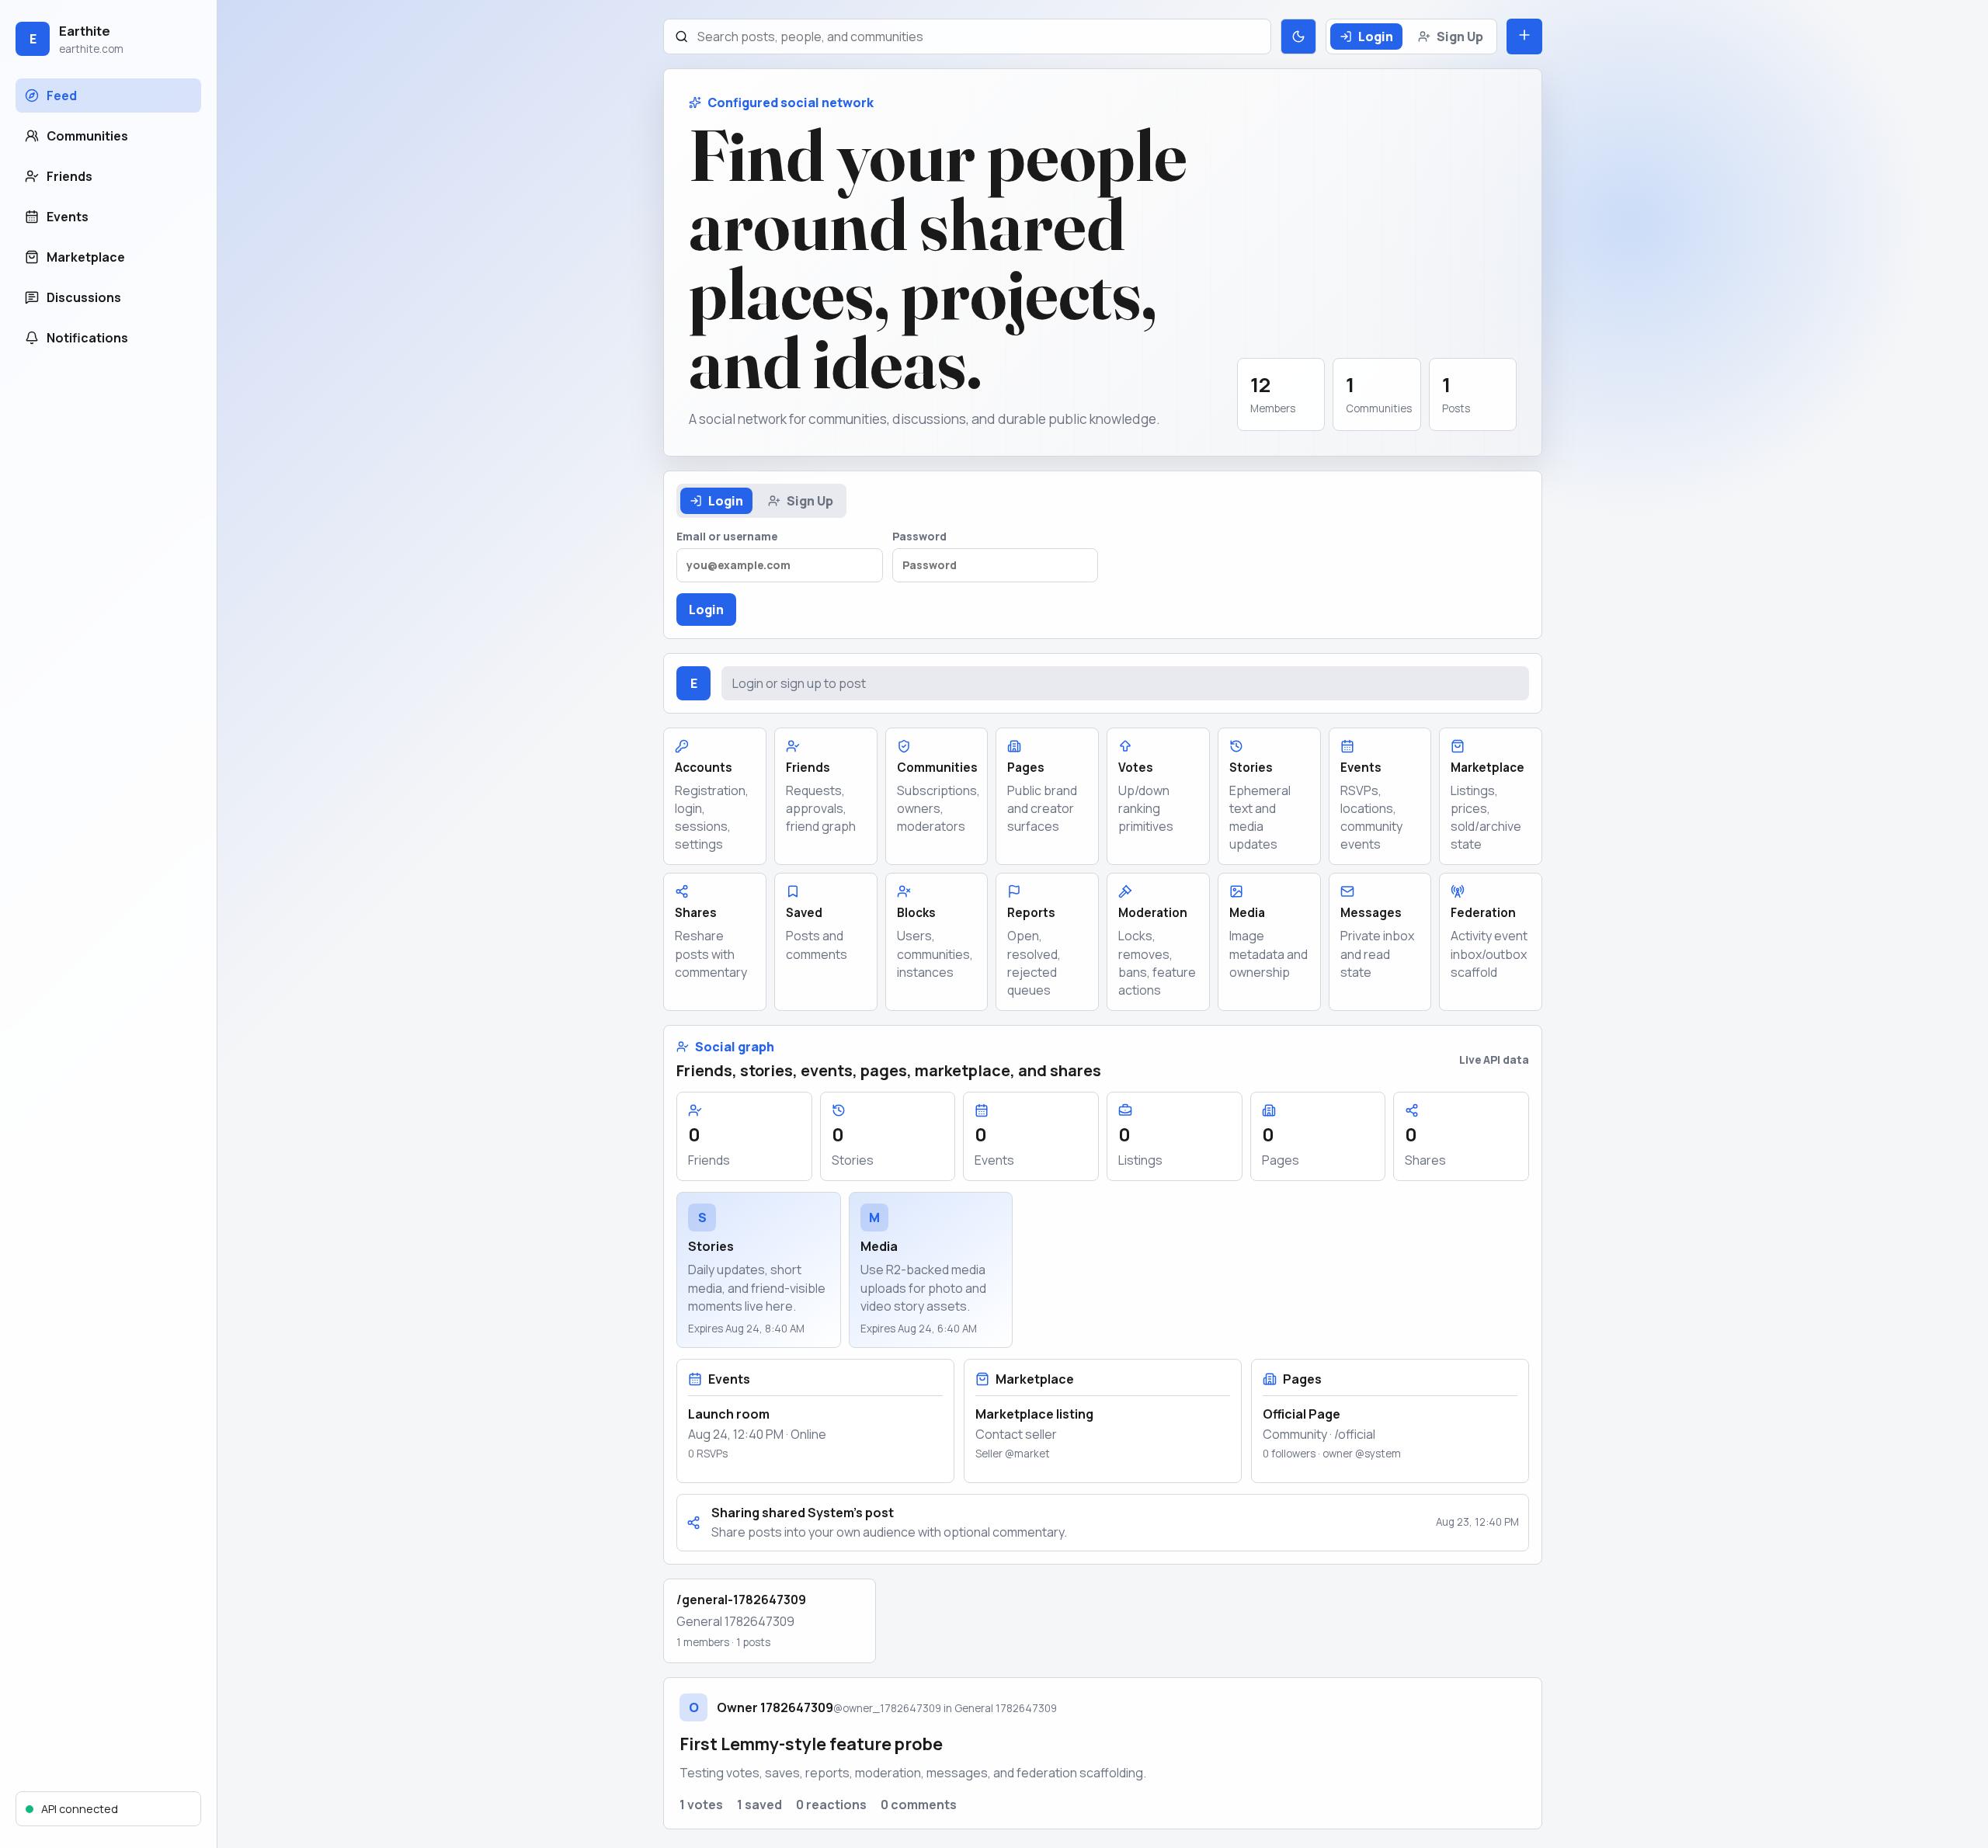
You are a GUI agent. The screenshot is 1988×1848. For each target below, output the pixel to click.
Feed (62, 96)
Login (1376, 36)
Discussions (84, 297)
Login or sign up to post (799, 683)
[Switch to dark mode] (1298, 36)
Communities (87, 136)
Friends (70, 176)
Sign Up (1460, 36)
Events (68, 217)
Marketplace (86, 257)
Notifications (87, 338)
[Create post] (1524, 36)
